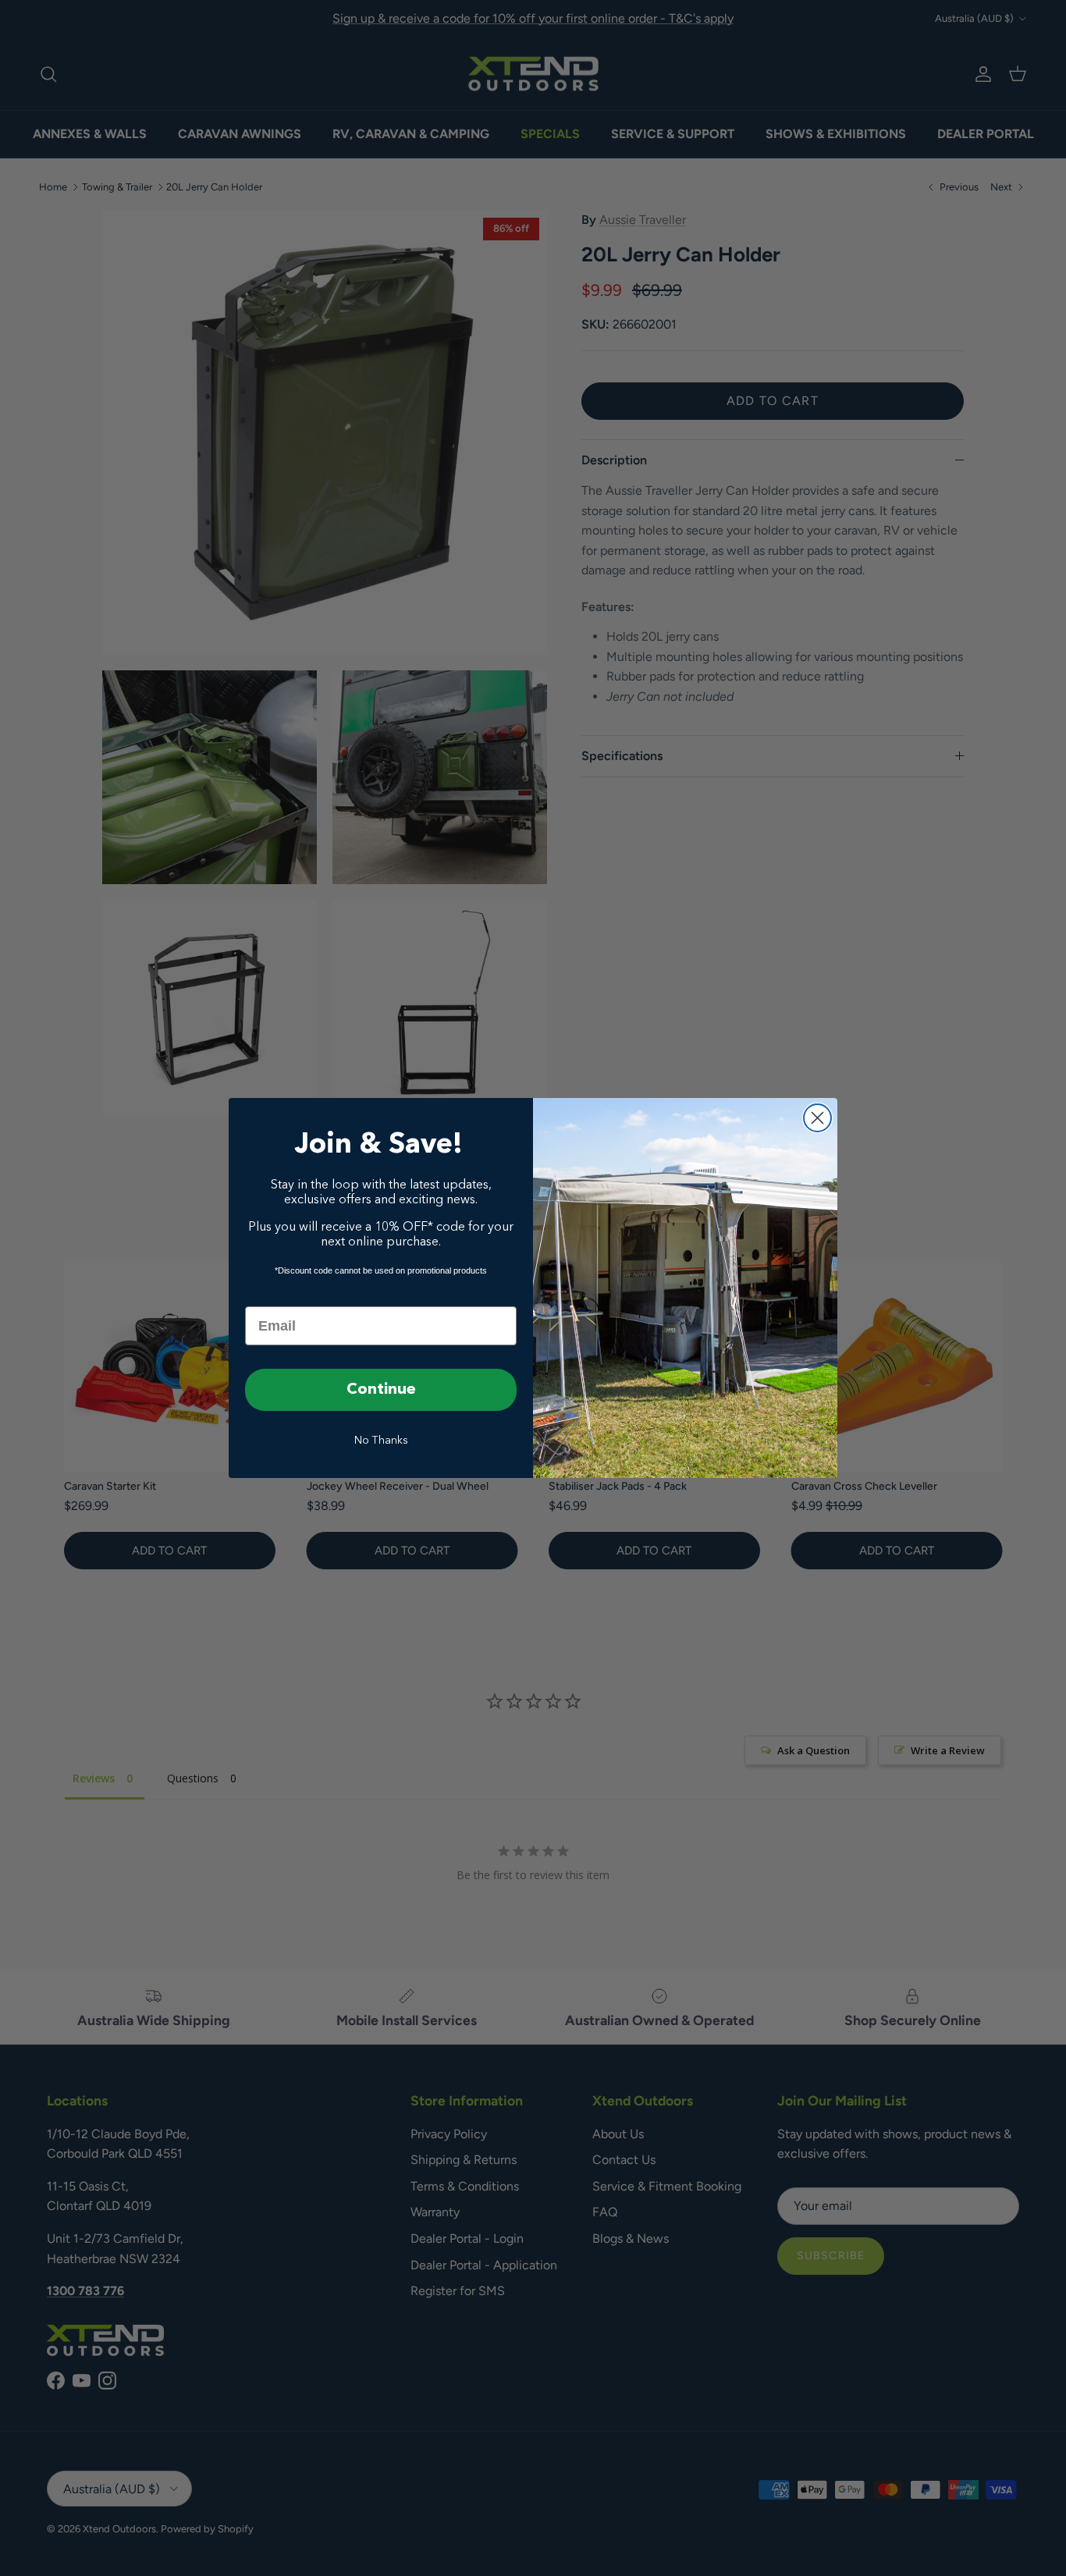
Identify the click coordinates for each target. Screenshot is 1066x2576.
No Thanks (381, 1441)
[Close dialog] (817, 1118)
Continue (381, 1390)
